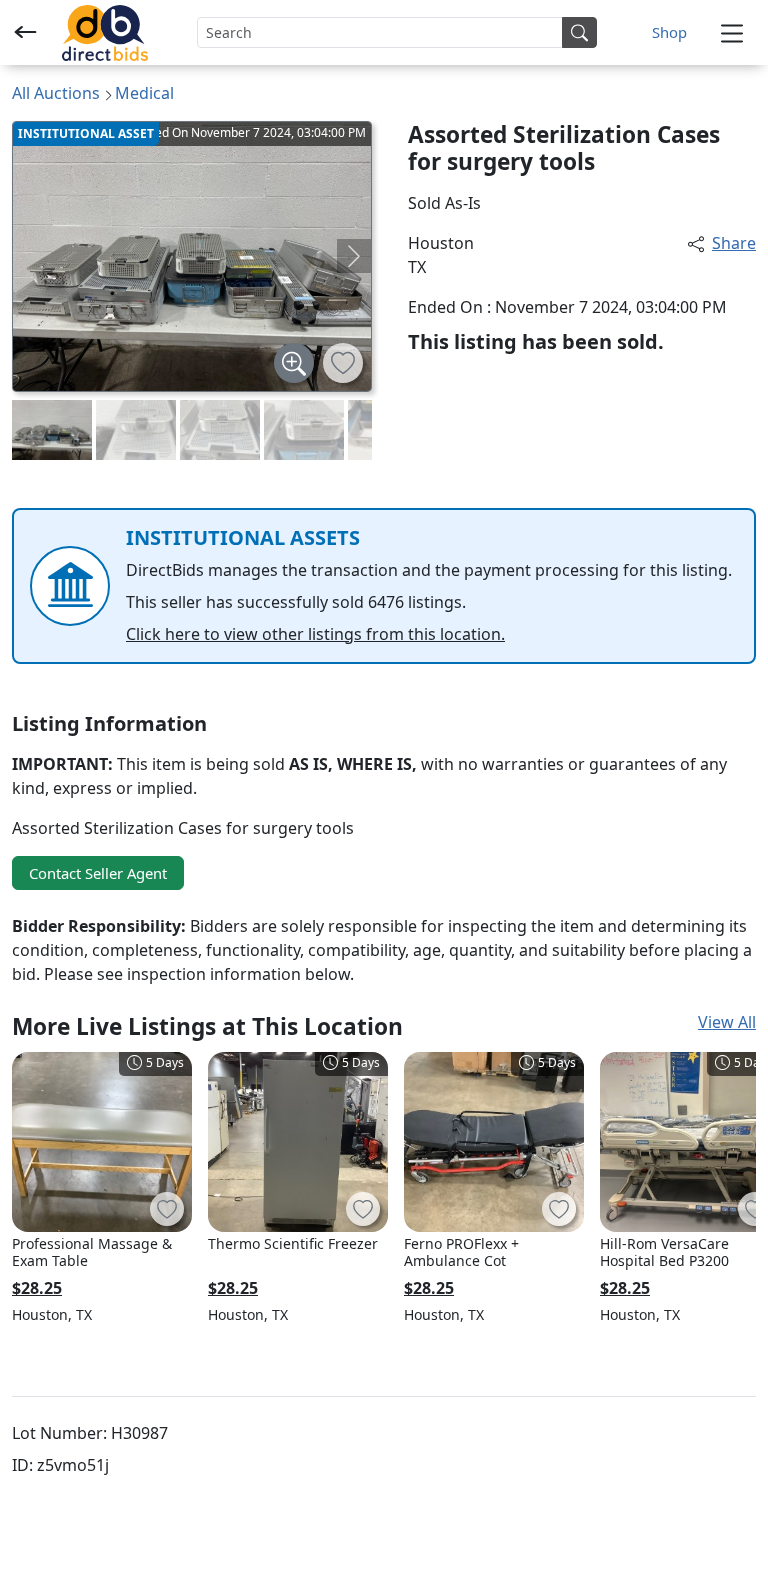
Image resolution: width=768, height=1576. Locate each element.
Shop (669, 32)
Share (734, 243)
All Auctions (56, 93)
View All (727, 1022)
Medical (144, 93)
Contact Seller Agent (98, 873)
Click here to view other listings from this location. (315, 634)
